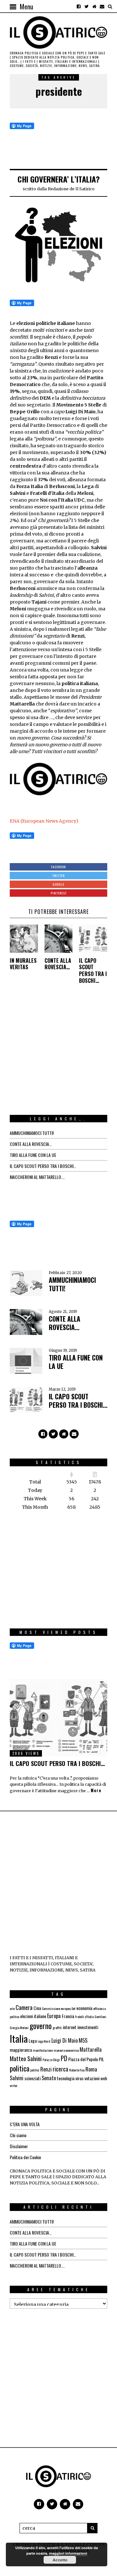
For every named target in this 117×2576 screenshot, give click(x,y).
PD (64, 2058)
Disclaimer (19, 2146)
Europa (54, 2016)
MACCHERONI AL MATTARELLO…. (37, 1177)
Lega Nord (44, 2041)
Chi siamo (18, 2135)
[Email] (102, 6)
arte (12, 2008)
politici (35, 2070)
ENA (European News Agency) (44, 821)
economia (84, 2008)
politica (19, 2068)
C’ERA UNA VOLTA (25, 2124)
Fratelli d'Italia (84, 2016)
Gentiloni (100, 2016)
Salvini (17, 2078)
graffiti (57, 2027)
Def (73, 2008)
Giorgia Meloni (19, 2027)
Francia (68, 2016)
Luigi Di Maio (65, 2040)
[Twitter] (86, 6)
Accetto (60, 2560)
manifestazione (43, 2050)
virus (79, 2078)
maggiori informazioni (68, 2553)
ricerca (60, 2069)
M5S (83, 2040)
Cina (37, 2008)
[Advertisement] (58, 1056)
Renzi (46, 2069)
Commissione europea (56, 2008)
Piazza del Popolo (83, 2059)
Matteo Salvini (26, 2059)
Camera (24, 2007)
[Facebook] (79, 6)
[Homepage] (94, 6)
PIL (101, 2059)
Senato (49, 2078)
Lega (33, 2041)
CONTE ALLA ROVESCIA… (58, 964)
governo (41, 2026)
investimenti (88, 2027)
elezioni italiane (33, 2016)
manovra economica (66, 2050)
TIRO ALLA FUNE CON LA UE (33, 1155)
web (104, 2078)
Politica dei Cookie (25, 2157)
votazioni (92, 2078)
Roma (91, 2069)
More (96, 1791)
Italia (19, 2038)
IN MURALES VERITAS (23, 964)
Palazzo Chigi (51, 2060)
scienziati (32, 2078)
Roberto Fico (77, 2070)
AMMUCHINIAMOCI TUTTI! (32, 1133)
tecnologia (66, 2078)
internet (70, 2027)
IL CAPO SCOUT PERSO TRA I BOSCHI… (93, 971)
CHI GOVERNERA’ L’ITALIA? (59, 179)
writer (14, 2085)
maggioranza (21, 2050)
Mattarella (91, 2049)
